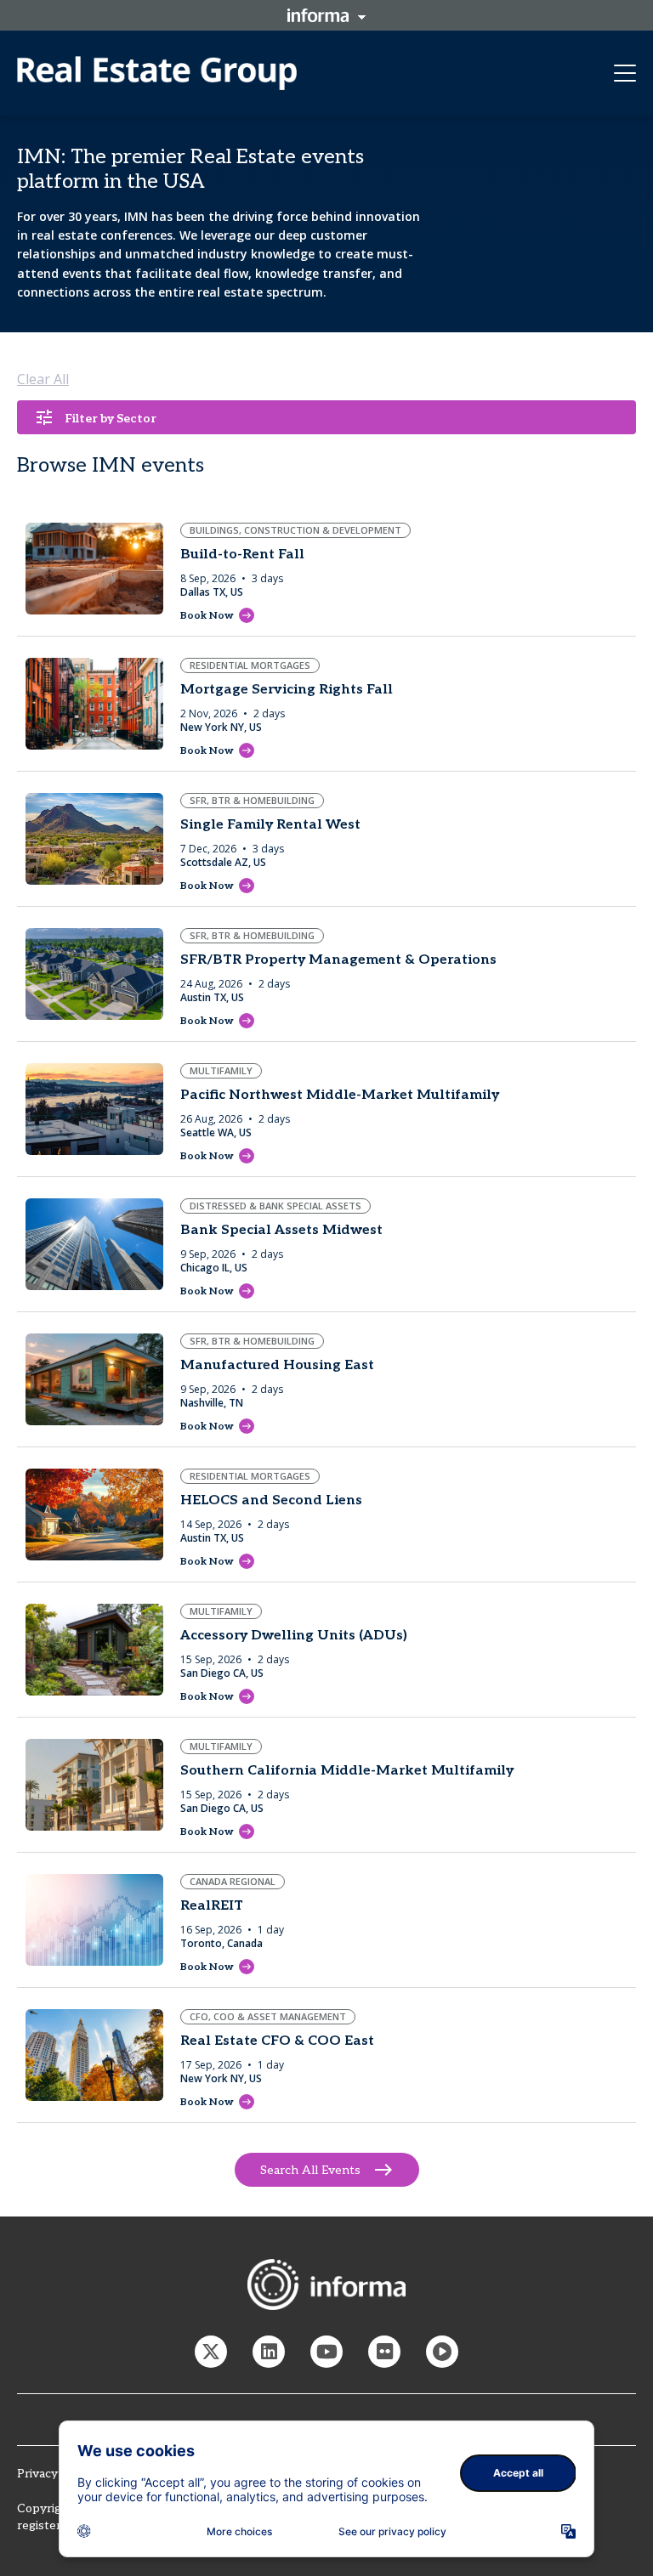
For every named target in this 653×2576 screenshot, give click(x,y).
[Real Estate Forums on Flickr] (384, 2352)
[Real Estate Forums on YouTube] (326, 2352)
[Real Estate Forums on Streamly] (442, 2352)
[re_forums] (211, 2352)
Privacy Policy (56, 2474)
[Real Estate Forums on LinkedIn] (269, 2352)
